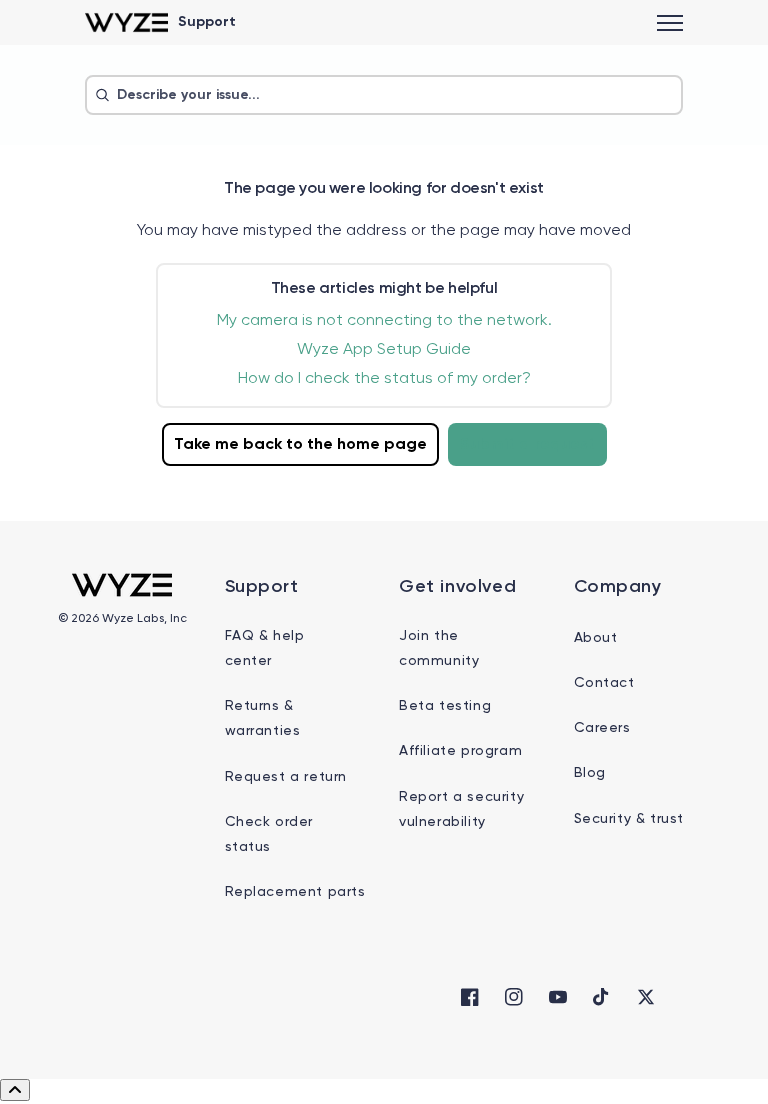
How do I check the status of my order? (384, 379)
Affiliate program (460, 751)
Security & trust (629, 819)
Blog (590, 773)
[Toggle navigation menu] (670, 23)
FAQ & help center (265, 648)
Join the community (439, 648)
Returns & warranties (263, 718)
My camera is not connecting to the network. (384, 321)
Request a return (286, 777)
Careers (602, 728)
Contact (604, 683)
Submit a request (527, 445)
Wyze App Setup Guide (384, 350)
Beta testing (445, 706)
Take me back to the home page (300, 445)
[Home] (126, 22)
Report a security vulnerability (461, 809)
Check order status (269, 834)
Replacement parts (295, 892)
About (596, 638)
